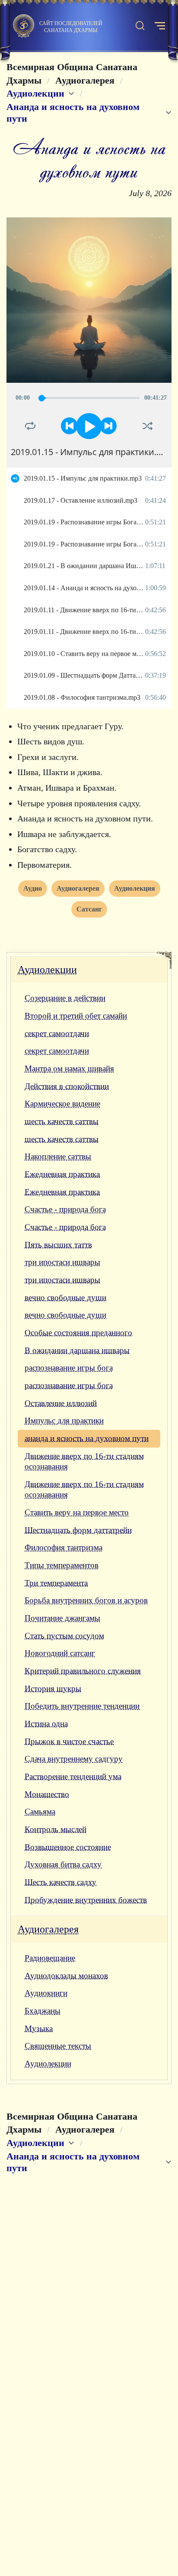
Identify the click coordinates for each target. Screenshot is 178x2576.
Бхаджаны (43, 2011)
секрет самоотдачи (57, 1033)
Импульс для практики (64, 1421)
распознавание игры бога (69, 1368)
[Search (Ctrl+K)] (140, 26)
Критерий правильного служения (83, 1671)
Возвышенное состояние (68, 1847)
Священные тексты (58, 2046)
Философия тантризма (64, 1547)
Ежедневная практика (62, 1174)
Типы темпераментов (62, 1565)
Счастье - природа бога (65, 1209)
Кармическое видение (62, 1104)
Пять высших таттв (58, 1245)
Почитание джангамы (62, 1618)
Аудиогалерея (48, 1929)
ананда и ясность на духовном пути (87, 1438)
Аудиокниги (46, 1993)
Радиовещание (50, 1958)
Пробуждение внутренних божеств (86, 1900)
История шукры (53, 1689)
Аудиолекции (47, 970)
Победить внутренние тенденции (82, 1706)
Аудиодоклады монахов (66, 1976)
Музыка (39, 2028)
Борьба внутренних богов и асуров (86, 1600)
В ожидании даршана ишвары (77, 1350)
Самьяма (40, 1812)
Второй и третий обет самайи (76, 1016)
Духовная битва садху (63, 1864)
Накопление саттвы (58, 1156)
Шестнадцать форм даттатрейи (78, 1530)
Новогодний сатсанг (60, 1653)
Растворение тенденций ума (73, 1776)
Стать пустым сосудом (64, 1636)
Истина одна (46, 1724)
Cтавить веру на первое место (77, 1512)
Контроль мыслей (56, 1829)
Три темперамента (56, 1583)
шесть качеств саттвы (62, 1121)
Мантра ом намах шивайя (69, 1068)
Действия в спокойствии (67, 1086)
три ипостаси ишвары (62, 1262)
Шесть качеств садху (60, 1882)
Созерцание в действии (65, 998)
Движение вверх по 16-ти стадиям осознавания (84, 1461)
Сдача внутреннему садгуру (74, 1759)
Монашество (47, 1794)
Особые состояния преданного (78, 1333)
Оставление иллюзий (61, 1403)
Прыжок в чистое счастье (69, 1741)
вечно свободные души (65, 1298)
